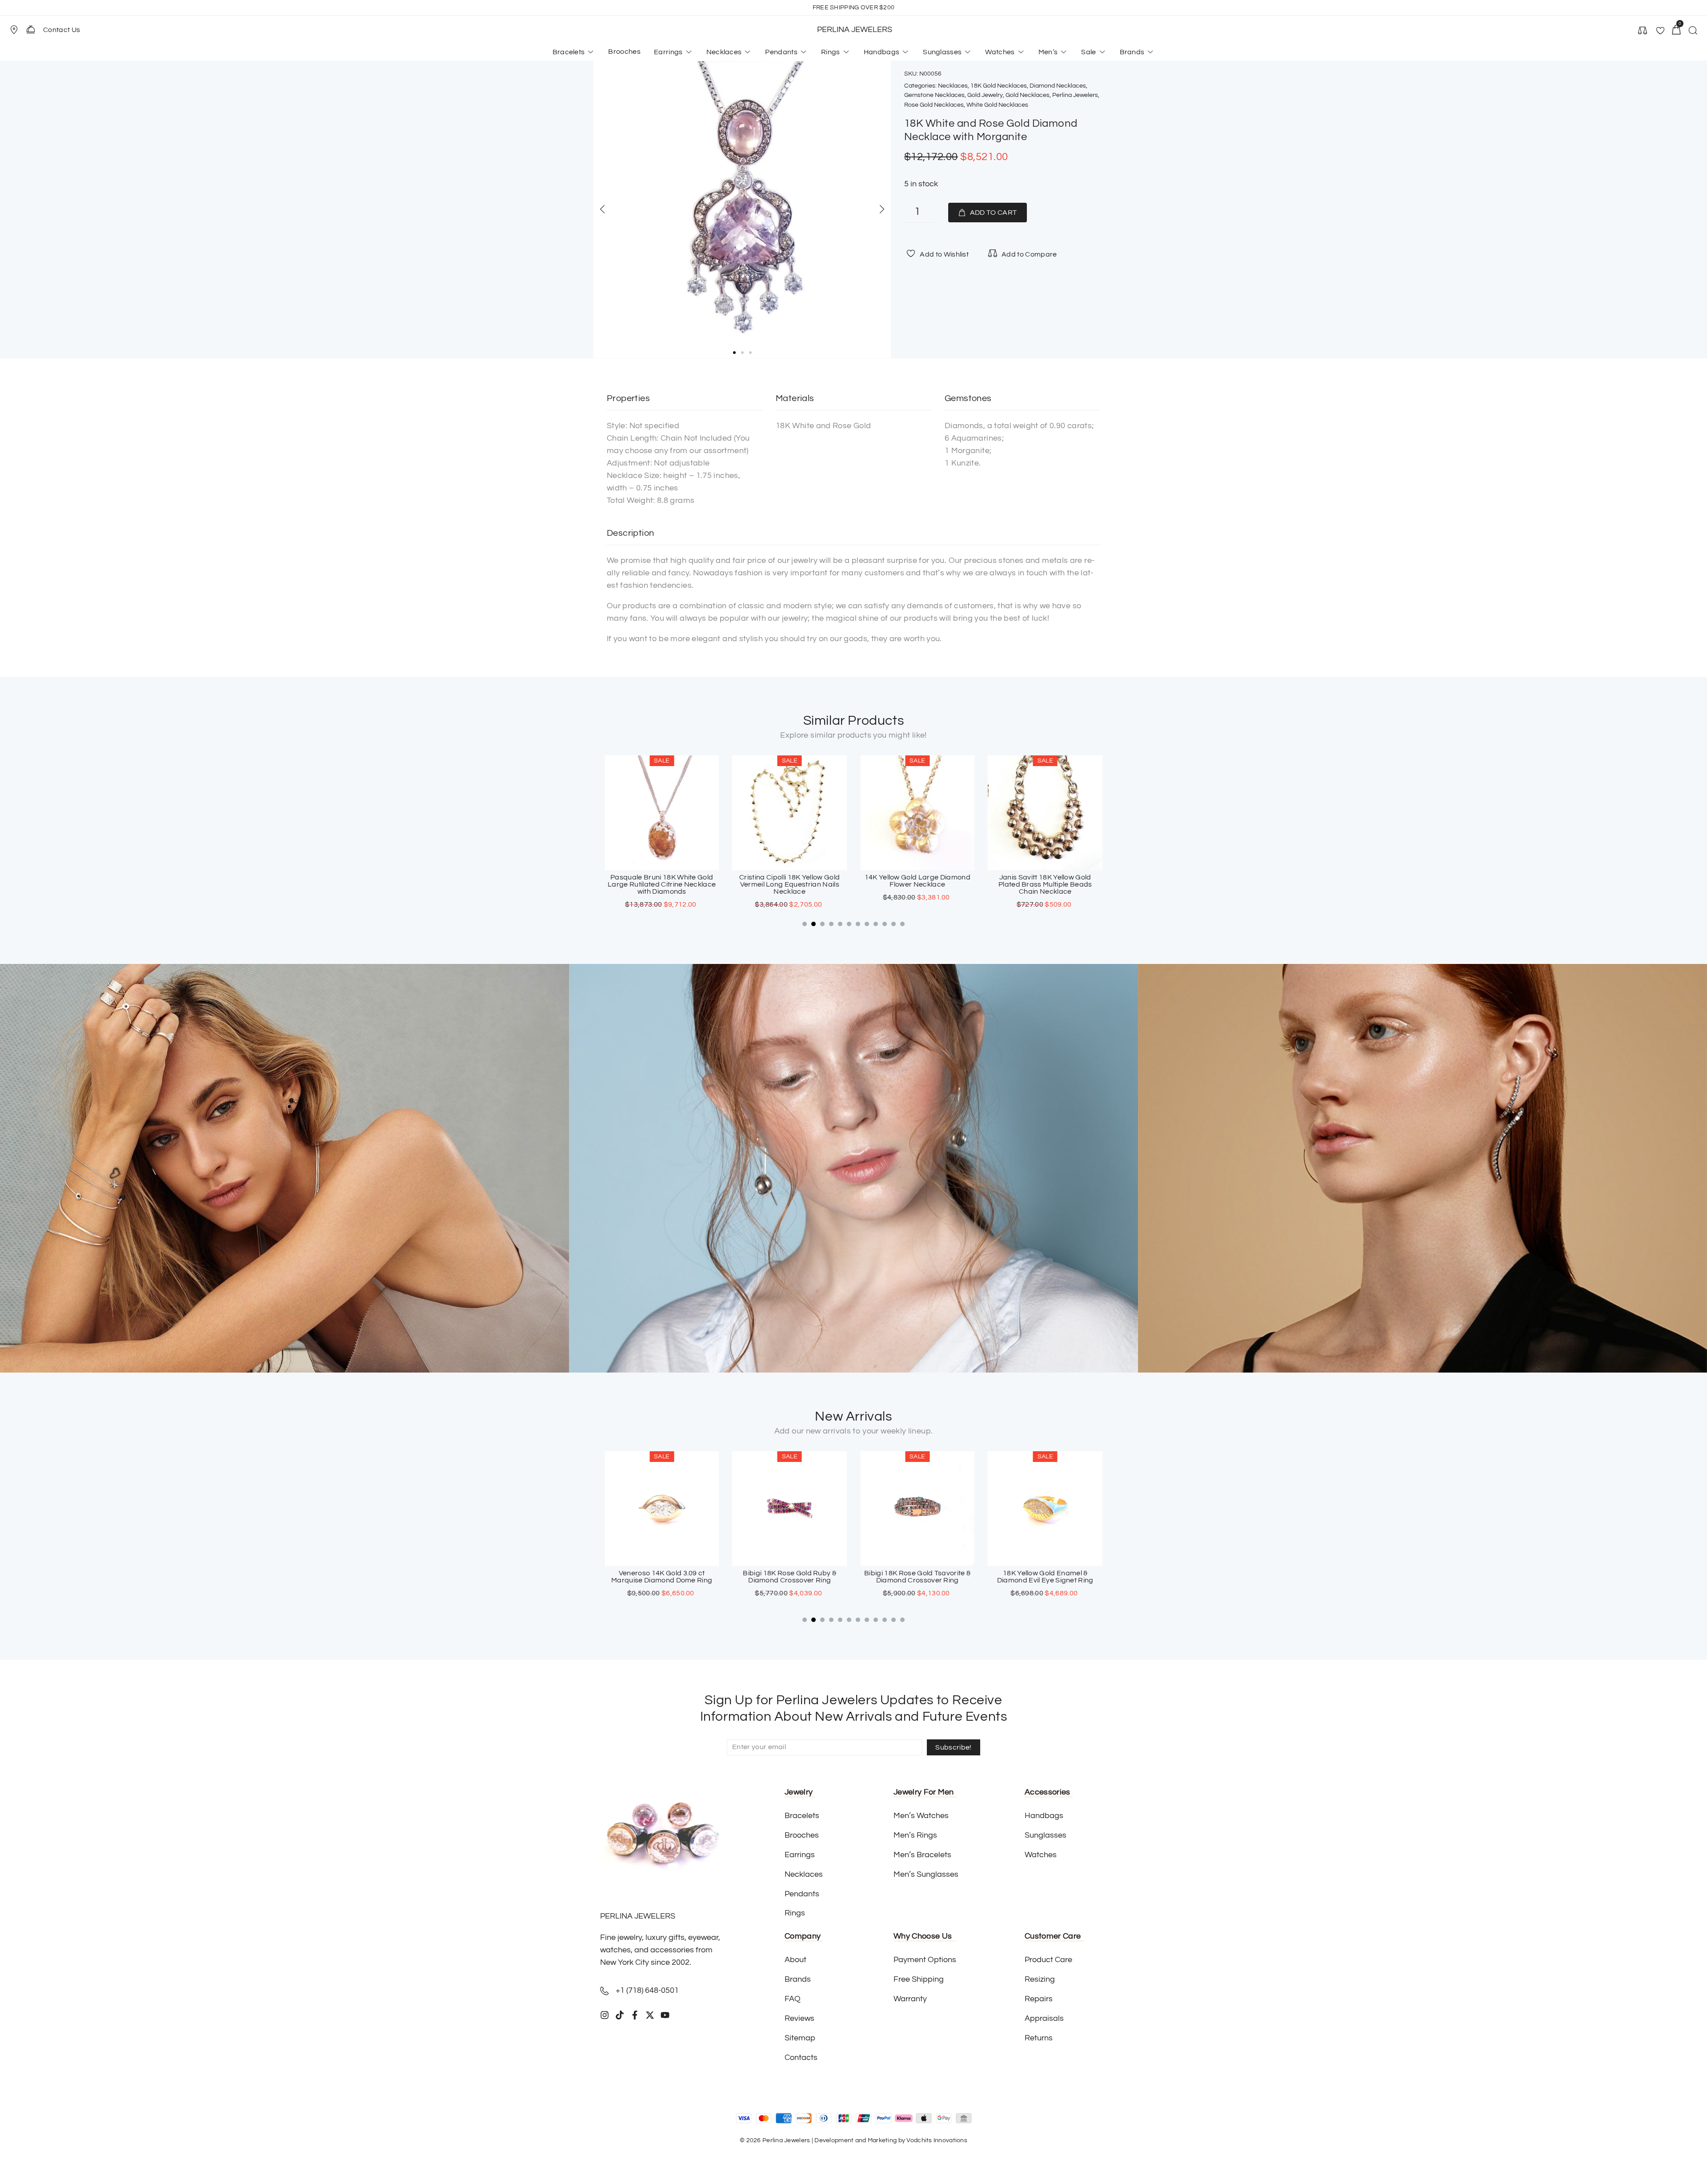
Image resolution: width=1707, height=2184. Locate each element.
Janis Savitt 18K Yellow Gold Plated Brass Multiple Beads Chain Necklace (917, 884)
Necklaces (953, 86)
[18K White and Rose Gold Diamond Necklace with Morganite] (742, 209)
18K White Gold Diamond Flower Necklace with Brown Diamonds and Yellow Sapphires (1045, 884)
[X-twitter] (650, 2015)
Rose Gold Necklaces (934, 105)
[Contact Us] (31, 29)
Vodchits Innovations (937, 2140)
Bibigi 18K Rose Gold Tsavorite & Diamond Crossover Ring (790, 1577)
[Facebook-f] (635, 2015)
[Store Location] (14, 30)
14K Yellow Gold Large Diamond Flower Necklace (789, 881)
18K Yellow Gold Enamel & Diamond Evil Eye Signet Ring (917, 1577)
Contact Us (62, 30)
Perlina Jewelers (1075, 95)
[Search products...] (1693, 32)
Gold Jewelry (985, 95)
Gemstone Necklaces (934, 95)
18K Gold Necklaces (999, 86)
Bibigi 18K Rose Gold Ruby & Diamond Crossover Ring (662, 1577)
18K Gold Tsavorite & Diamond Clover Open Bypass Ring (1045, 1577)
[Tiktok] (620, 2015)
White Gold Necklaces (997, 105)
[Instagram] (605, 2015)
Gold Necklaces (1028, 95)
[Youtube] (665, 2015)
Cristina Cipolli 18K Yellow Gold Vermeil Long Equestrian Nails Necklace (662, 884)
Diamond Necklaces (1058, 86)
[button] (18, 30)
